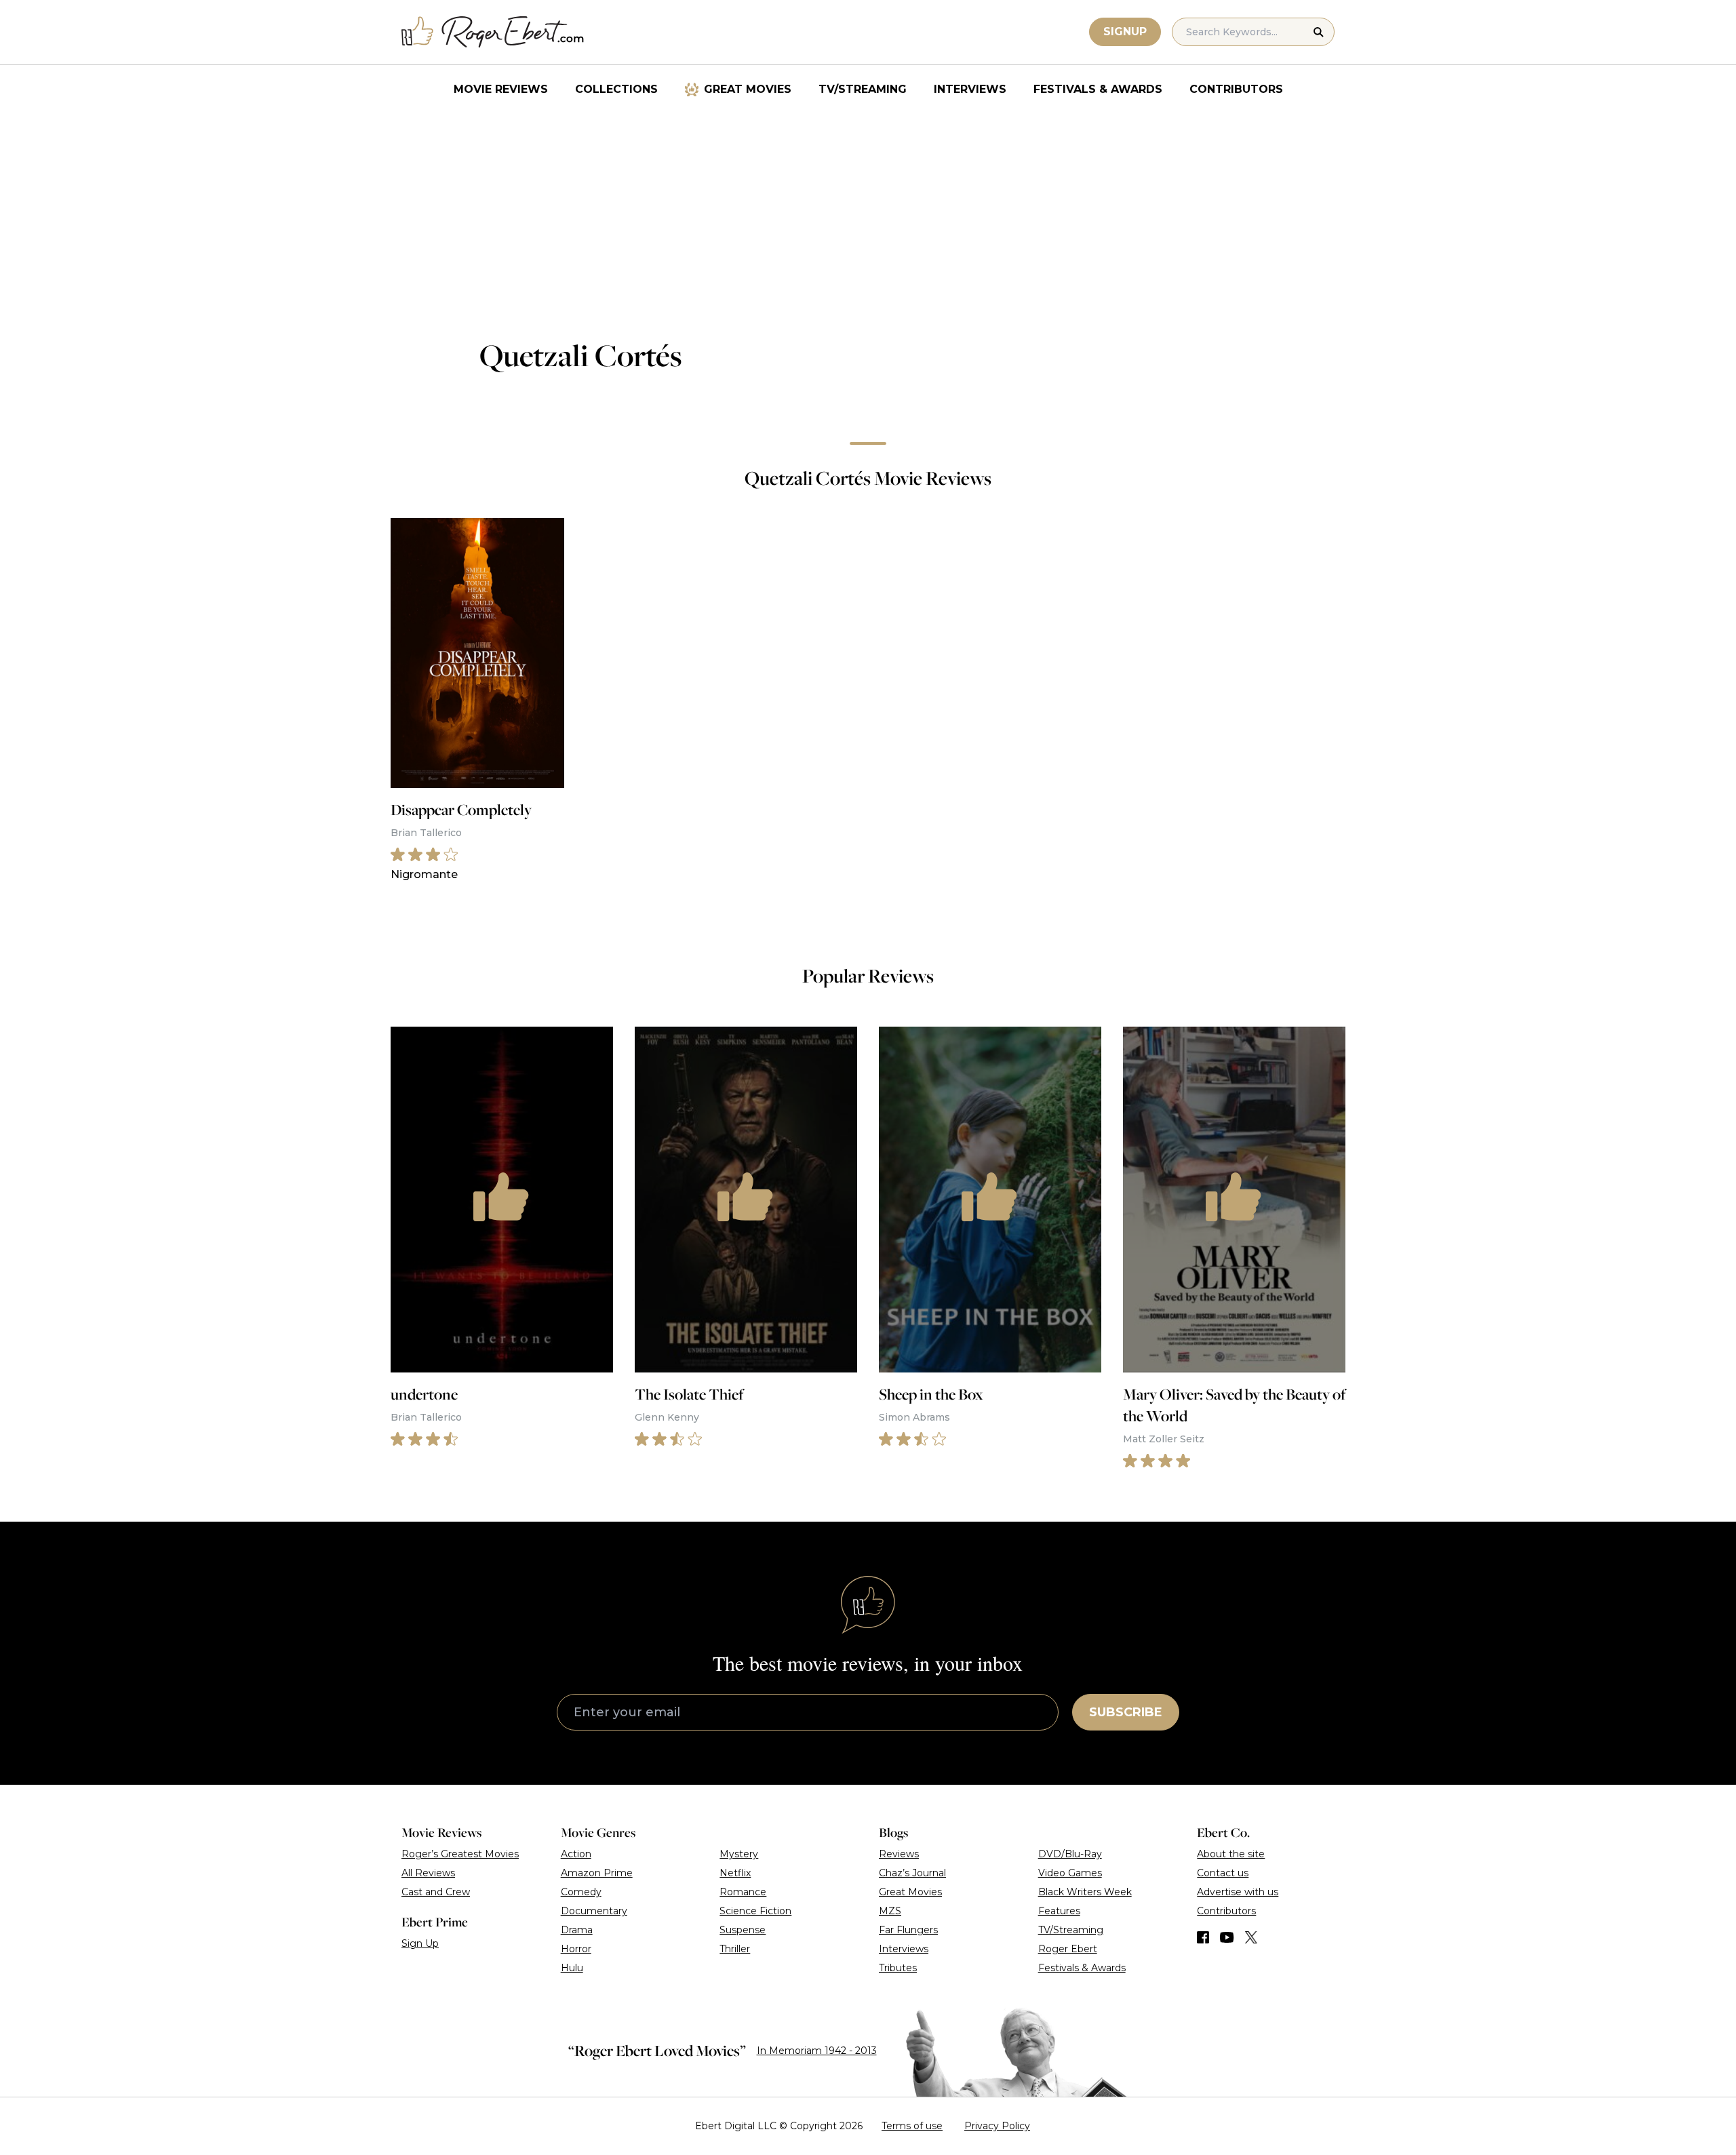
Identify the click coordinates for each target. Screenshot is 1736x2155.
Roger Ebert (1068, 1949)
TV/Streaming (863, 89)
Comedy (581, 1892)
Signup (1125, 32)
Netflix (735, 1873)
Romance (743, 1892)
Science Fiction (755, 1911)
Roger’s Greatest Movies (460, 1854)
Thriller (735, 1949)
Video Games (1070, 1873)
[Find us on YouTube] (1227, 1937)
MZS (890, 1911)
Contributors (1236, 89)
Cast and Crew (436, 1892)
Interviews (970, 89)
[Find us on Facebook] (1203, 1937)
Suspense (743, 1930)
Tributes (898, 1968)
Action (576, 1854)
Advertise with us (1238, 1892)
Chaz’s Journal (912, 1873)
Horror (576, 1949)
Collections (616, 89)
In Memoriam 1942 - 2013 (817, 2051)
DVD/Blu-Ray (1070, 1854)
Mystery (739, 1854)
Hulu (572, 1968)
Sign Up (420, 1943)
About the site (1231, 1854)
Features (1059, 1911)
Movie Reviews (501, 89)
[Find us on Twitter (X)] (1251, 1937)
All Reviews (428, 1873)
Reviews (899, 1854)
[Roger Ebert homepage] (493, 32)
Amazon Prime (597, 1873)
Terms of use (912, 2126)
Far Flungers (908, 1930)
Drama (577, 1930)
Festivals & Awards (1098, 89)
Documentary (594, 1911)
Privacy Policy (997, 2126)
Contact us (1223, 1873)
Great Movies (748, 89)
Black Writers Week (1085, 1892)
